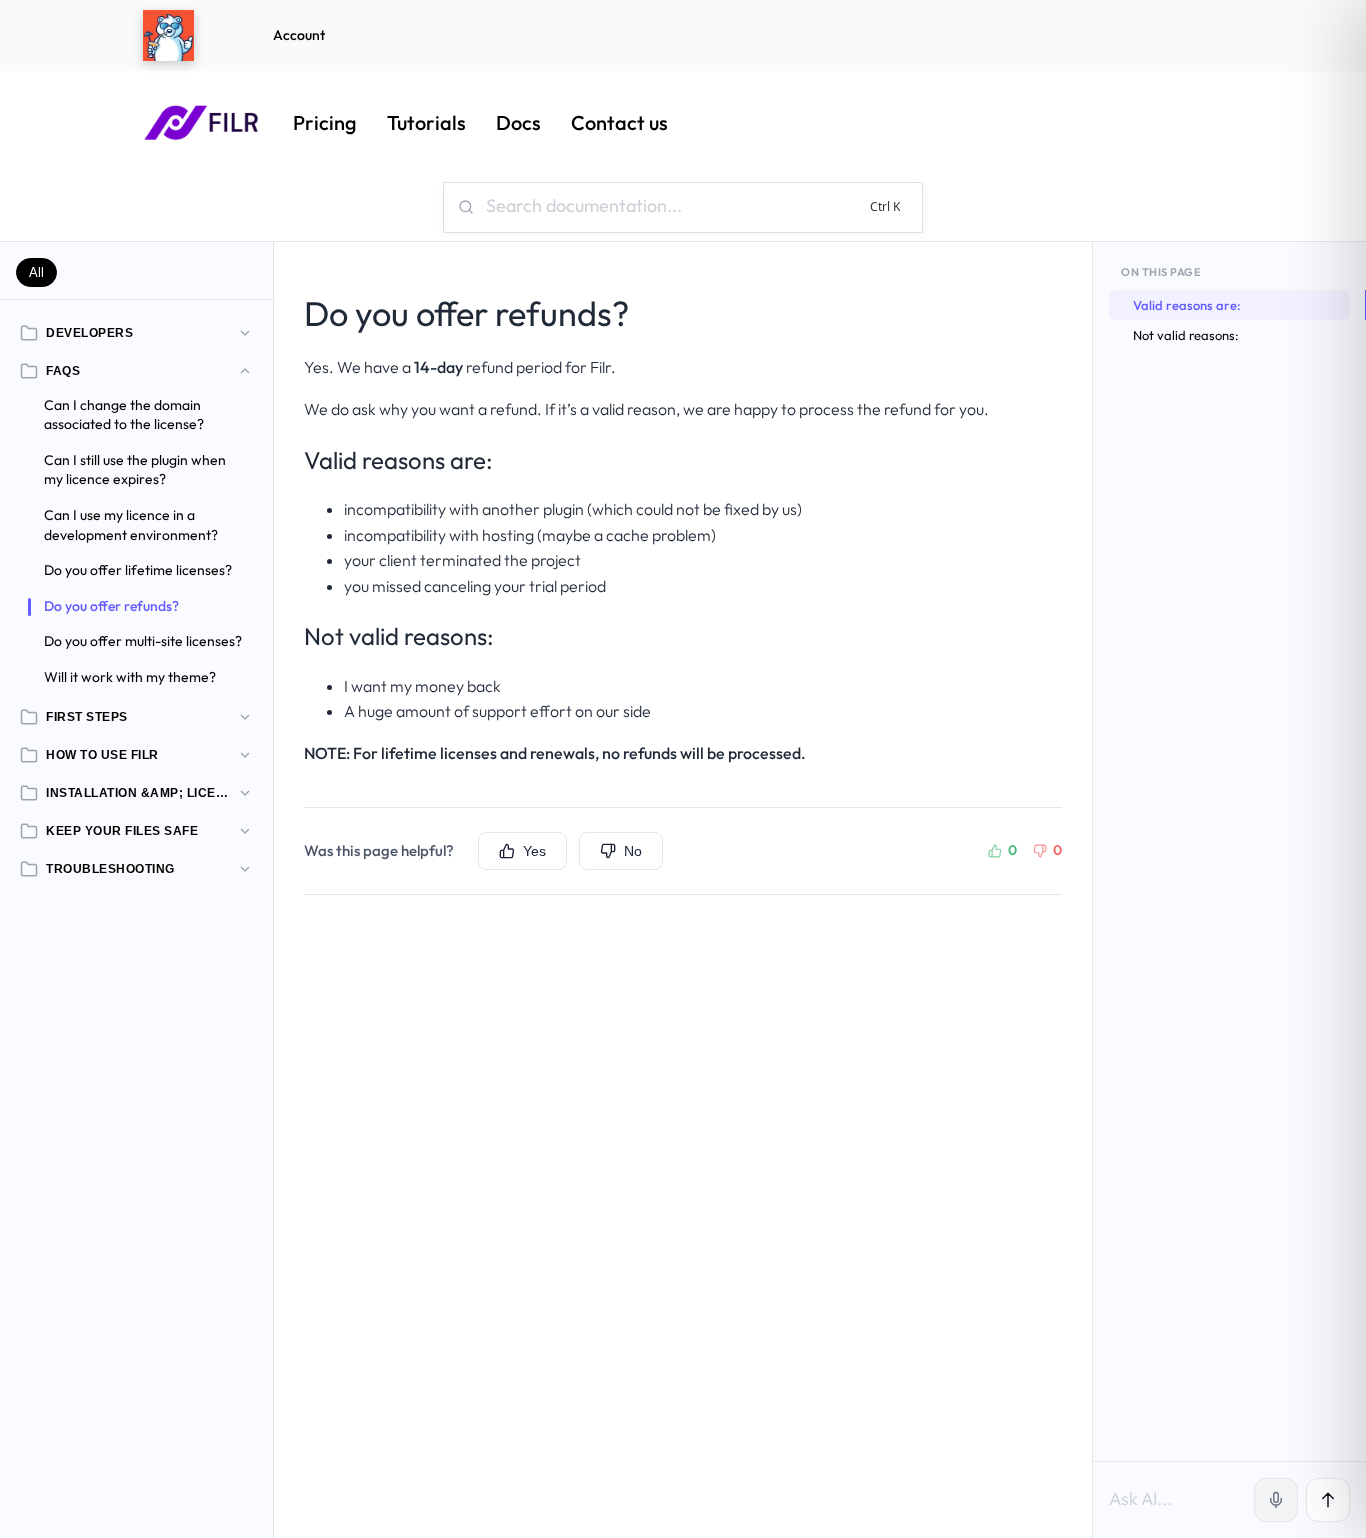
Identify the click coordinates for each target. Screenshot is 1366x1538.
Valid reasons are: (1187, 305)
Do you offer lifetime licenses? (138, 570)
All (36, 272)
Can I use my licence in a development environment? (131, 525)
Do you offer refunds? (111, 606)
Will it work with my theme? (130, 677)
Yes (534, 851)
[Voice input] (1276, 1500)
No (633, 851)
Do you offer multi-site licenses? (143, 641)
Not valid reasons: (1186, 335)
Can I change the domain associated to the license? (124, 415)
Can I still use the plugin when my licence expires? (135, 470)
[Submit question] (1328, 1500)
